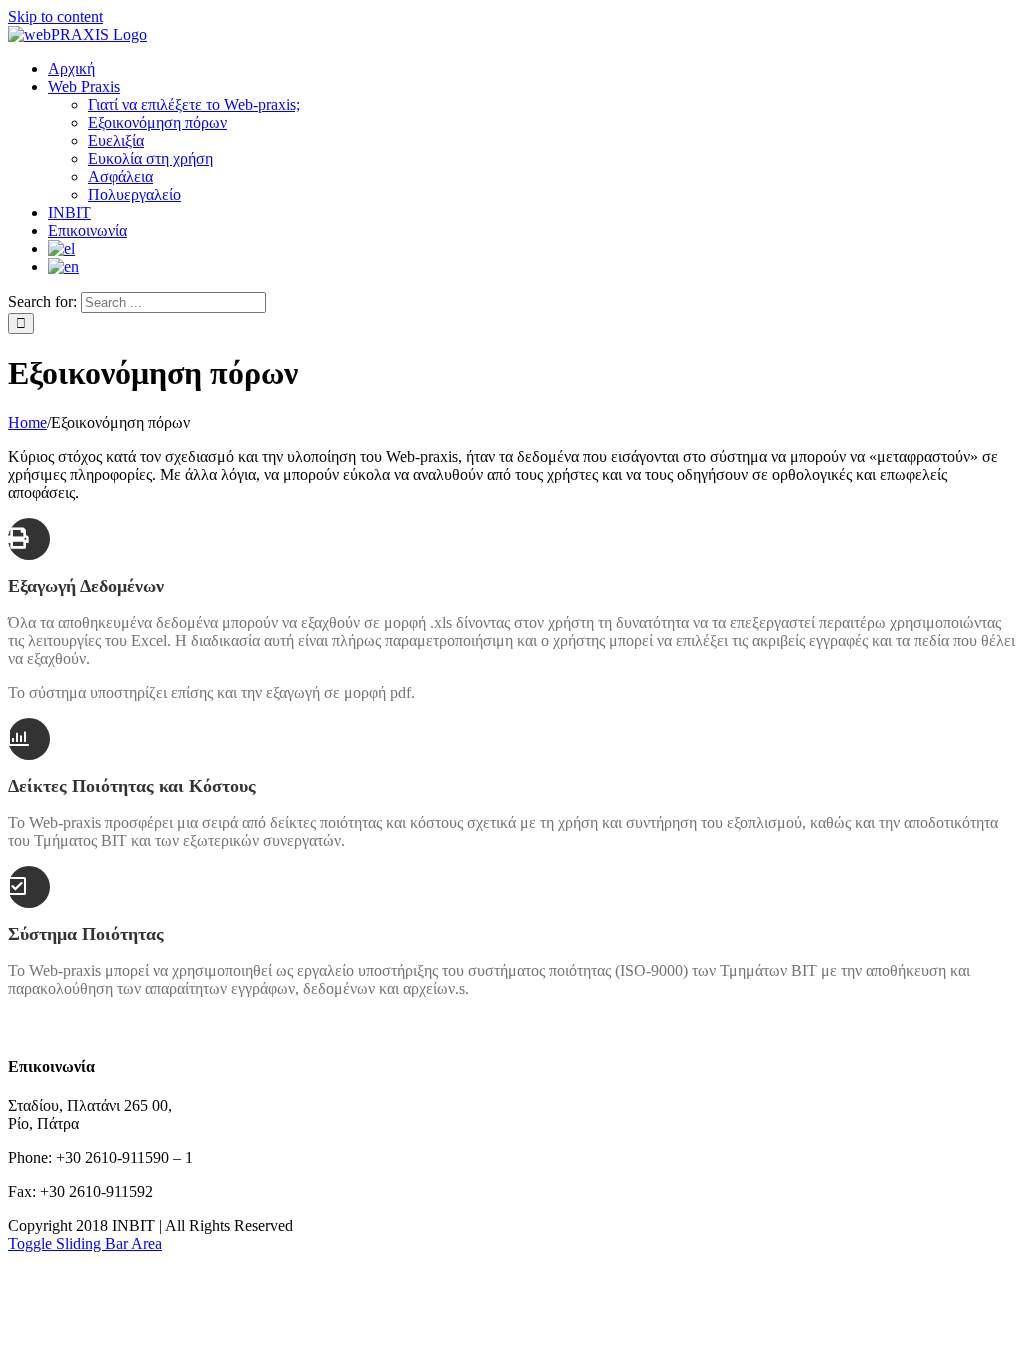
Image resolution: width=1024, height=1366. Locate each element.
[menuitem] (71, 68)
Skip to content (55, 16)
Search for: (42, 301)
